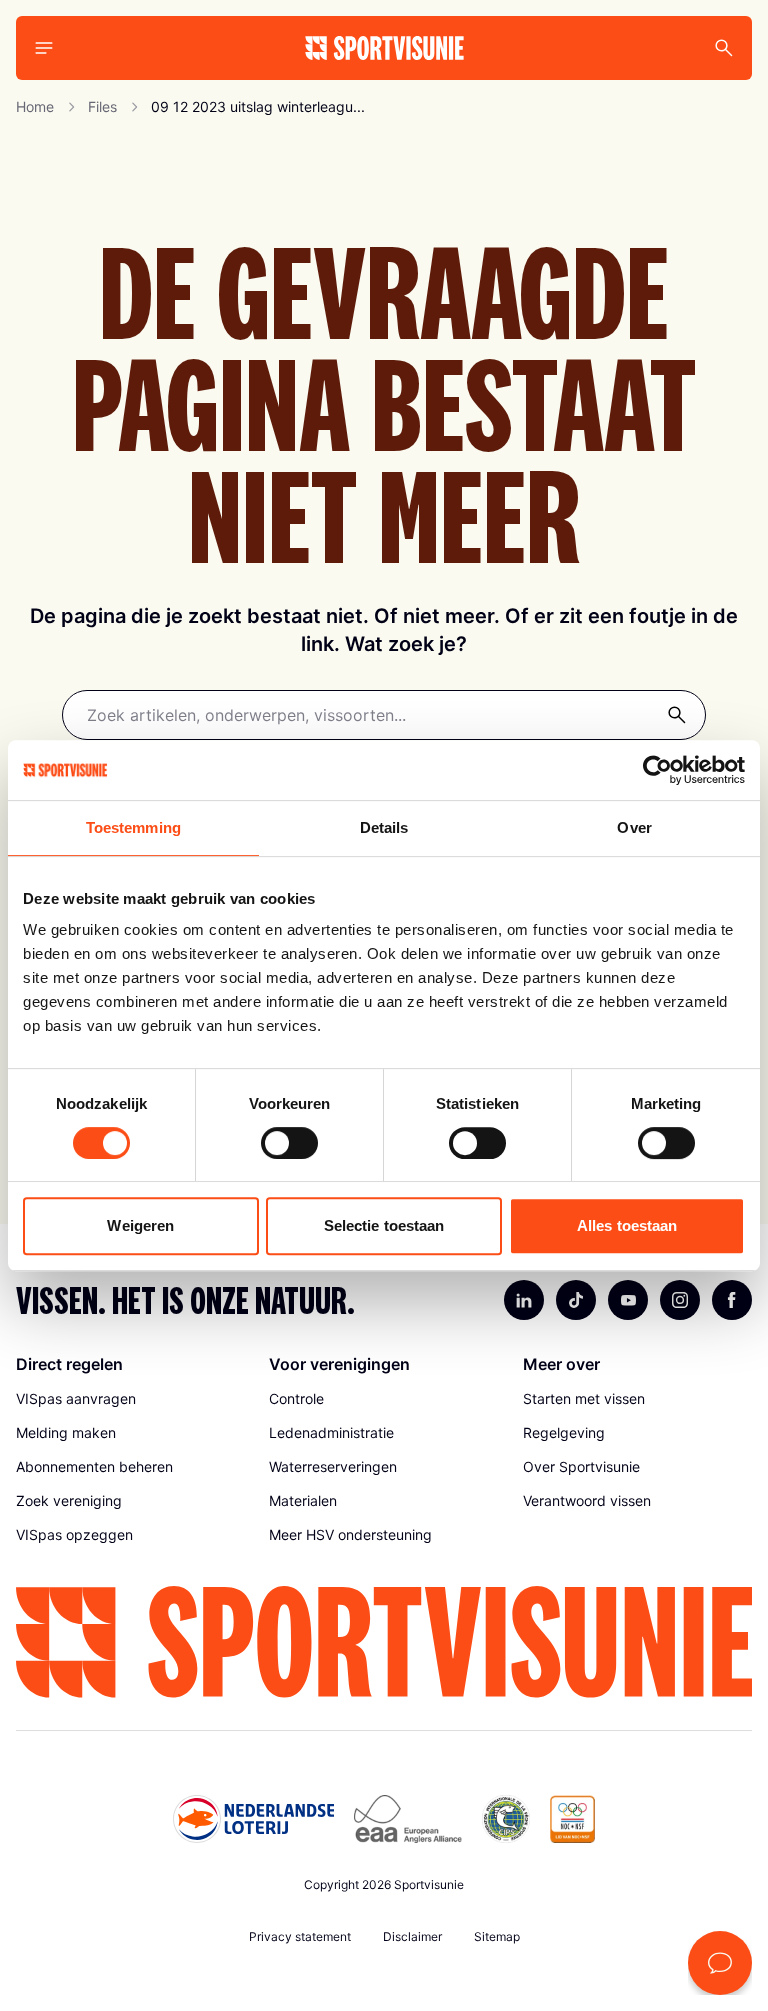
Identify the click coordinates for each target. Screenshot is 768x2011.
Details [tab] (384, 827)
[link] (130, 1399)
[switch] (289, 1143)
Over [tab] (634, 827)
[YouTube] (628, 1300)
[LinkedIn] (524, 1300)
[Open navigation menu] (44, 48)
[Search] (724, 48)
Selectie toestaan (384, 1225)
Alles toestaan (627, 1225)
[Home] (384, 48)
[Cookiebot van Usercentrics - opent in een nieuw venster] (657, 770)
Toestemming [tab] (133, 827)
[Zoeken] (677, 715)
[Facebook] (732, 1300)
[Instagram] (680, 1300)
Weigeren (140, 1225)
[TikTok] (576, 1300)
